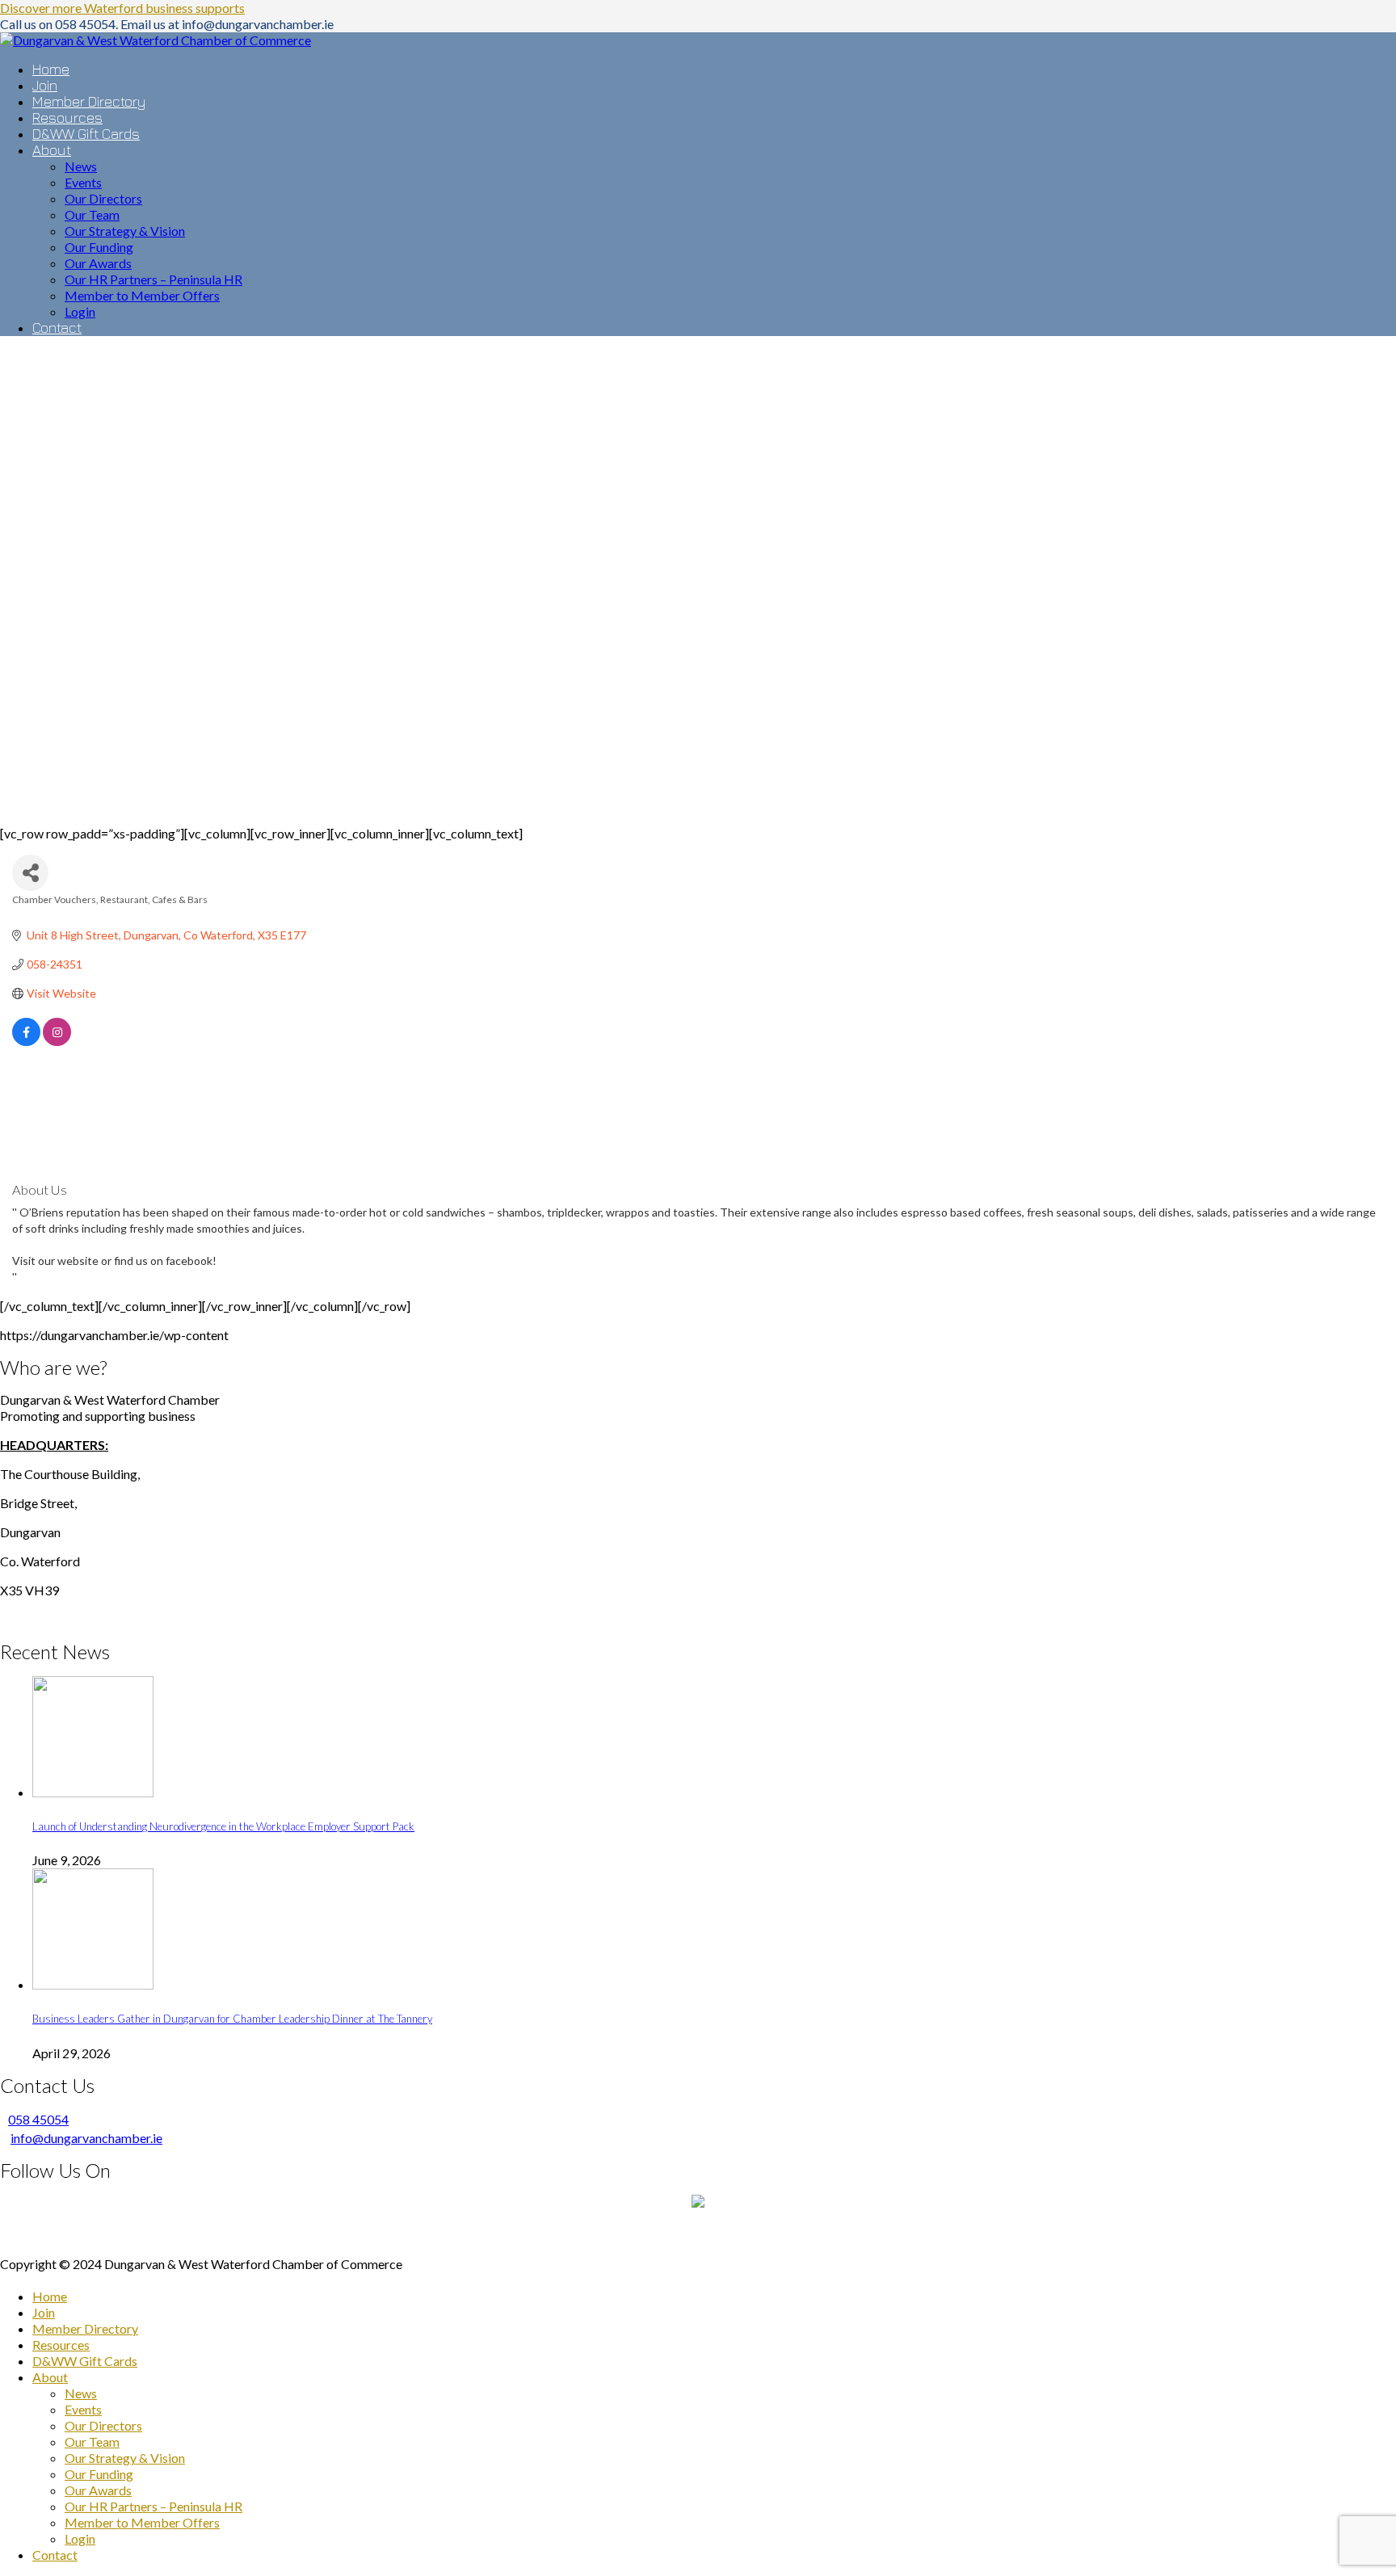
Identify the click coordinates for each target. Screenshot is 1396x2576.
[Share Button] (30, 873)
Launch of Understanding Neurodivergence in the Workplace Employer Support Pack (223, 1826)
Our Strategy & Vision (125, 2458)
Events (83, 2409)
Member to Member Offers (142, 2522)
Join (44, 2312)
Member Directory (85, 2328)
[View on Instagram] (57, 1042)
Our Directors (103, 2425)
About (50, 2377)
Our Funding (99, 2474)
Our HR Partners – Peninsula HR (153, 2506)
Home (50, 2296)
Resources (61, 2345)
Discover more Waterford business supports (122, 8)
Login (80, 2538)
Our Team (92, 2442)
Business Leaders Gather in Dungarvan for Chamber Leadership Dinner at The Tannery (232, 2019)
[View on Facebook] (26, 1042)
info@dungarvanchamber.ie (86, 2138)
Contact (55, 2555)
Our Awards (98, 2490)
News (81, 2393)
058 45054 (38, 2119)
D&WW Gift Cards (85, 2361)
